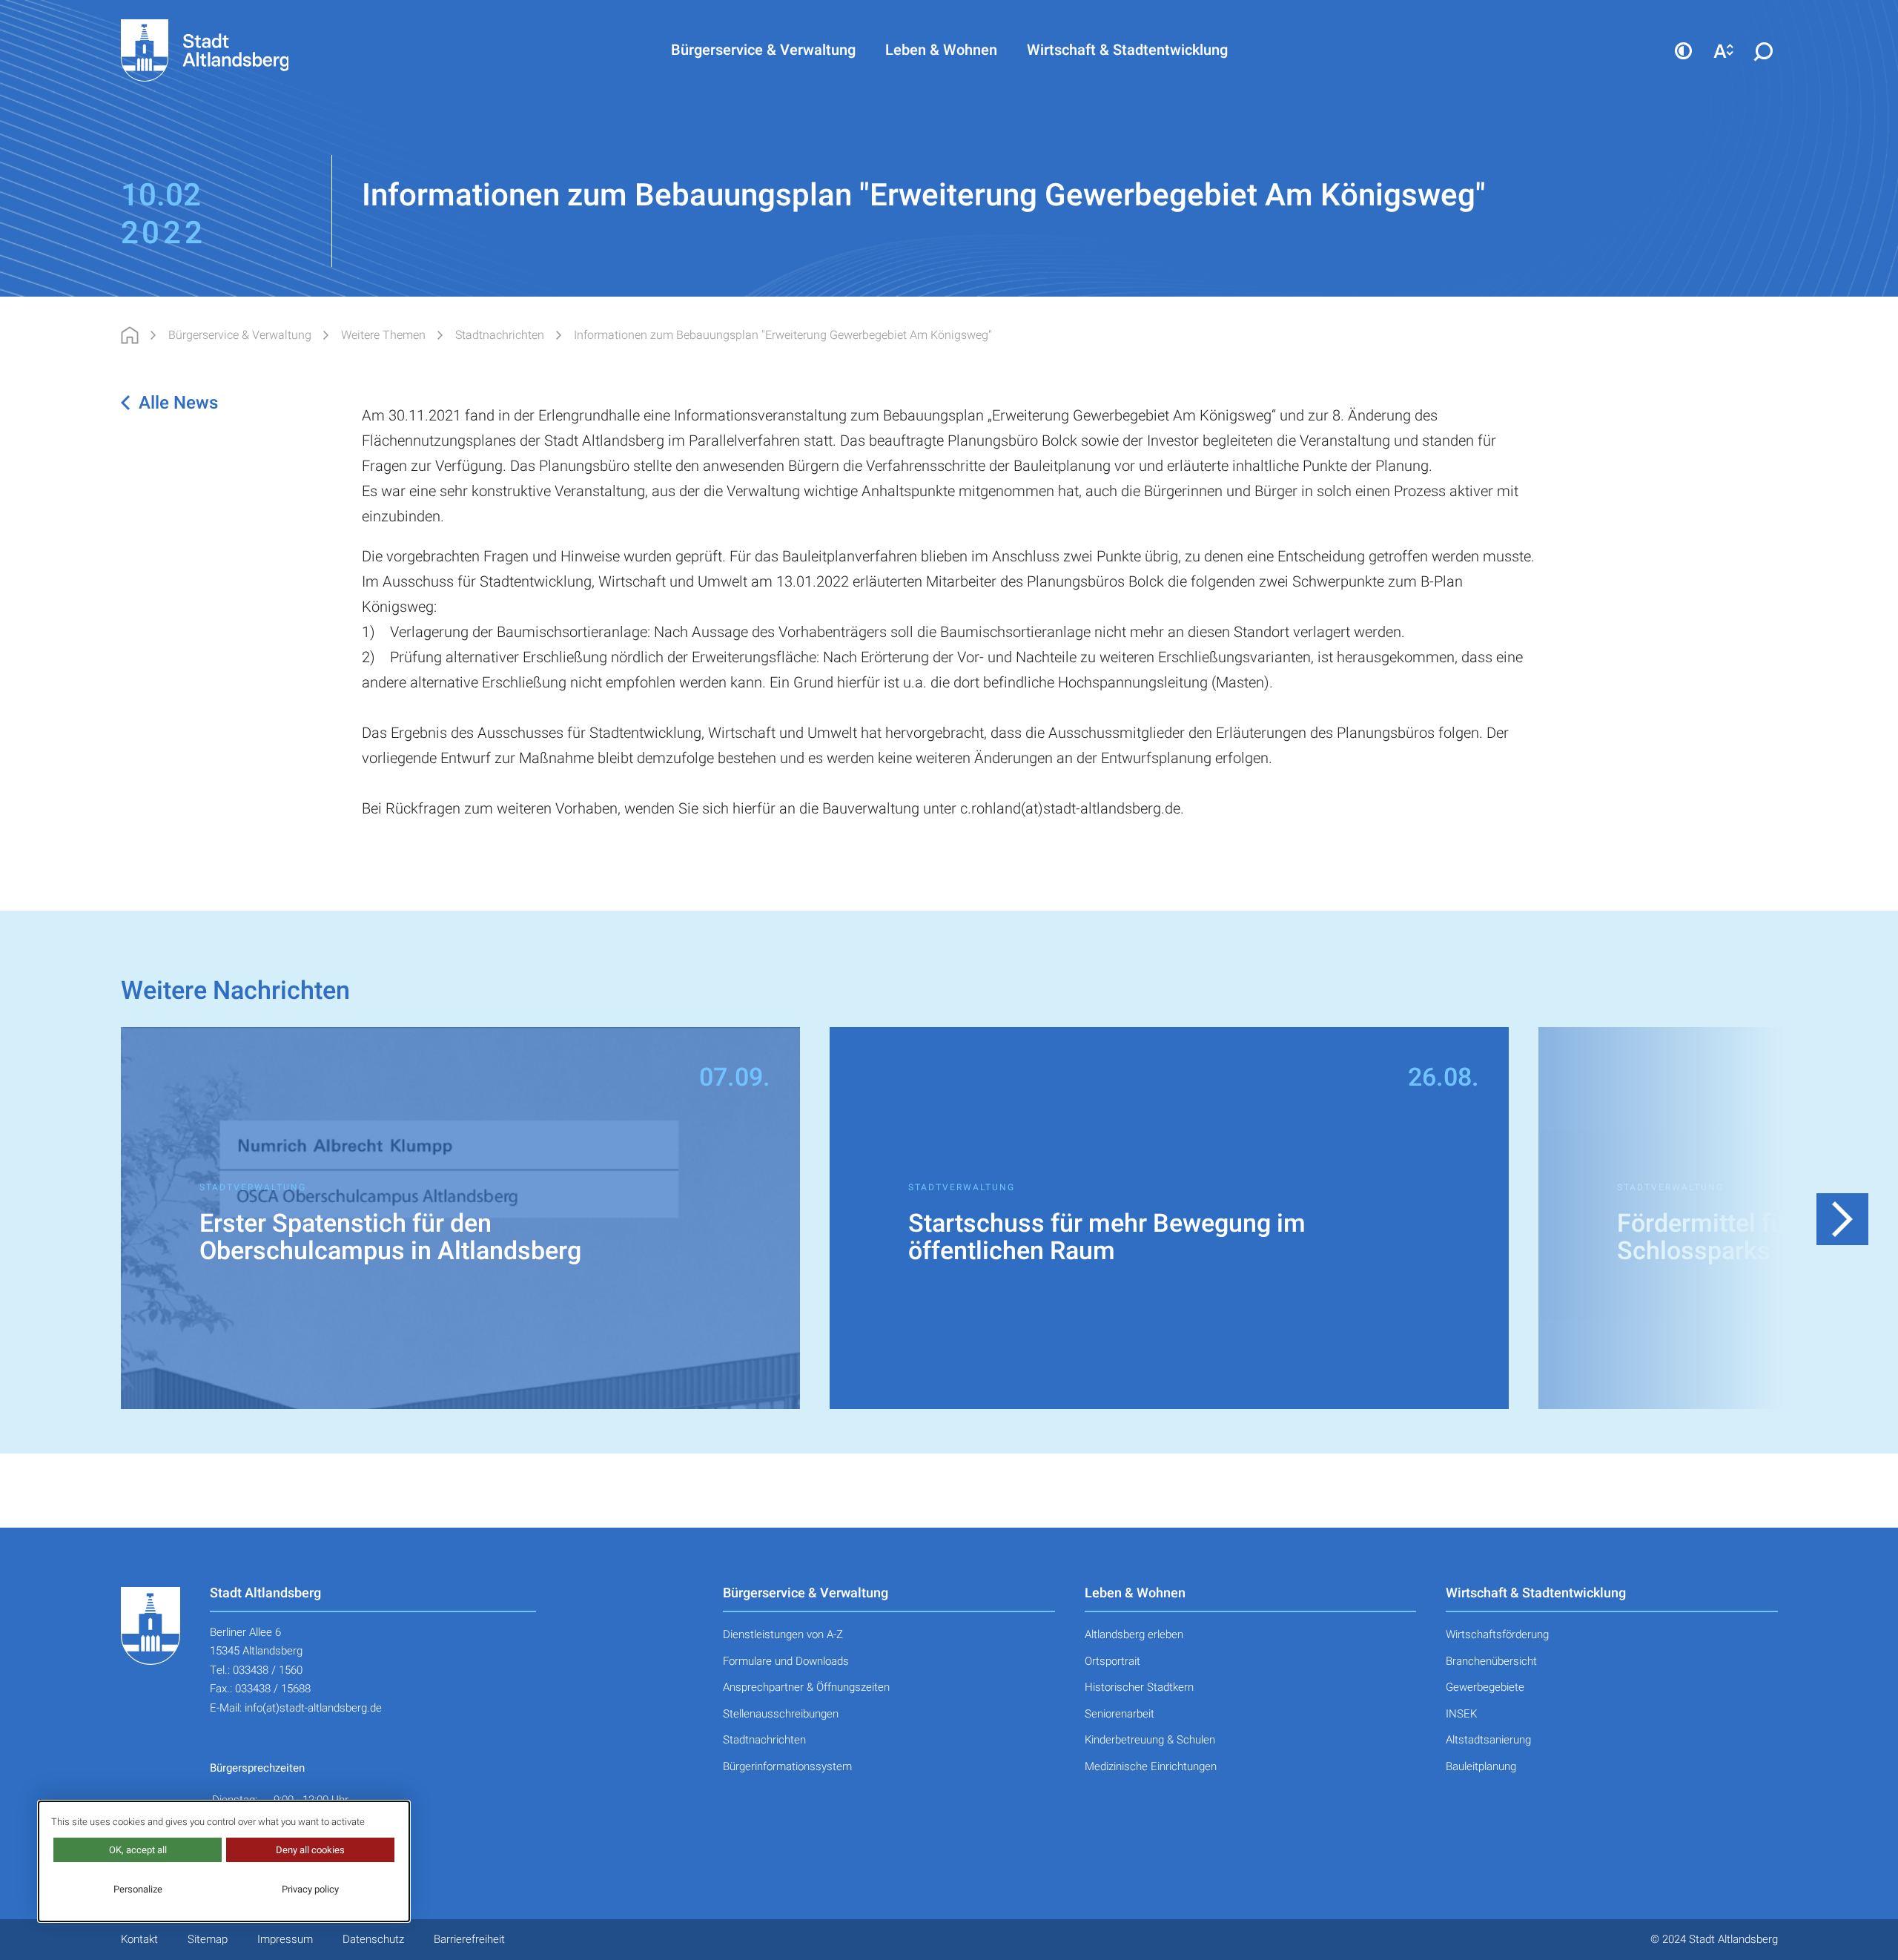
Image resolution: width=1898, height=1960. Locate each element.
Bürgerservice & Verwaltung (240, 335)
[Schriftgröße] (1724, 50)
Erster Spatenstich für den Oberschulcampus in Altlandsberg (390, 1238)
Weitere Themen (383, 335)
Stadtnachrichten (500, 335)
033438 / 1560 (268, 1670)
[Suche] (1764, 50)
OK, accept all (138, 1850)
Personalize (138, 1889)
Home (130, 335)
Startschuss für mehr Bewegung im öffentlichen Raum (1107, 1238)
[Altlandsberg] (226, 50)
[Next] (1842, 1219)
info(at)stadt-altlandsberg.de (313, 1708)
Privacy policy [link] (310, 1889)
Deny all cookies (310, 1850)
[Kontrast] (1684, 50)
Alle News (178, 403)
